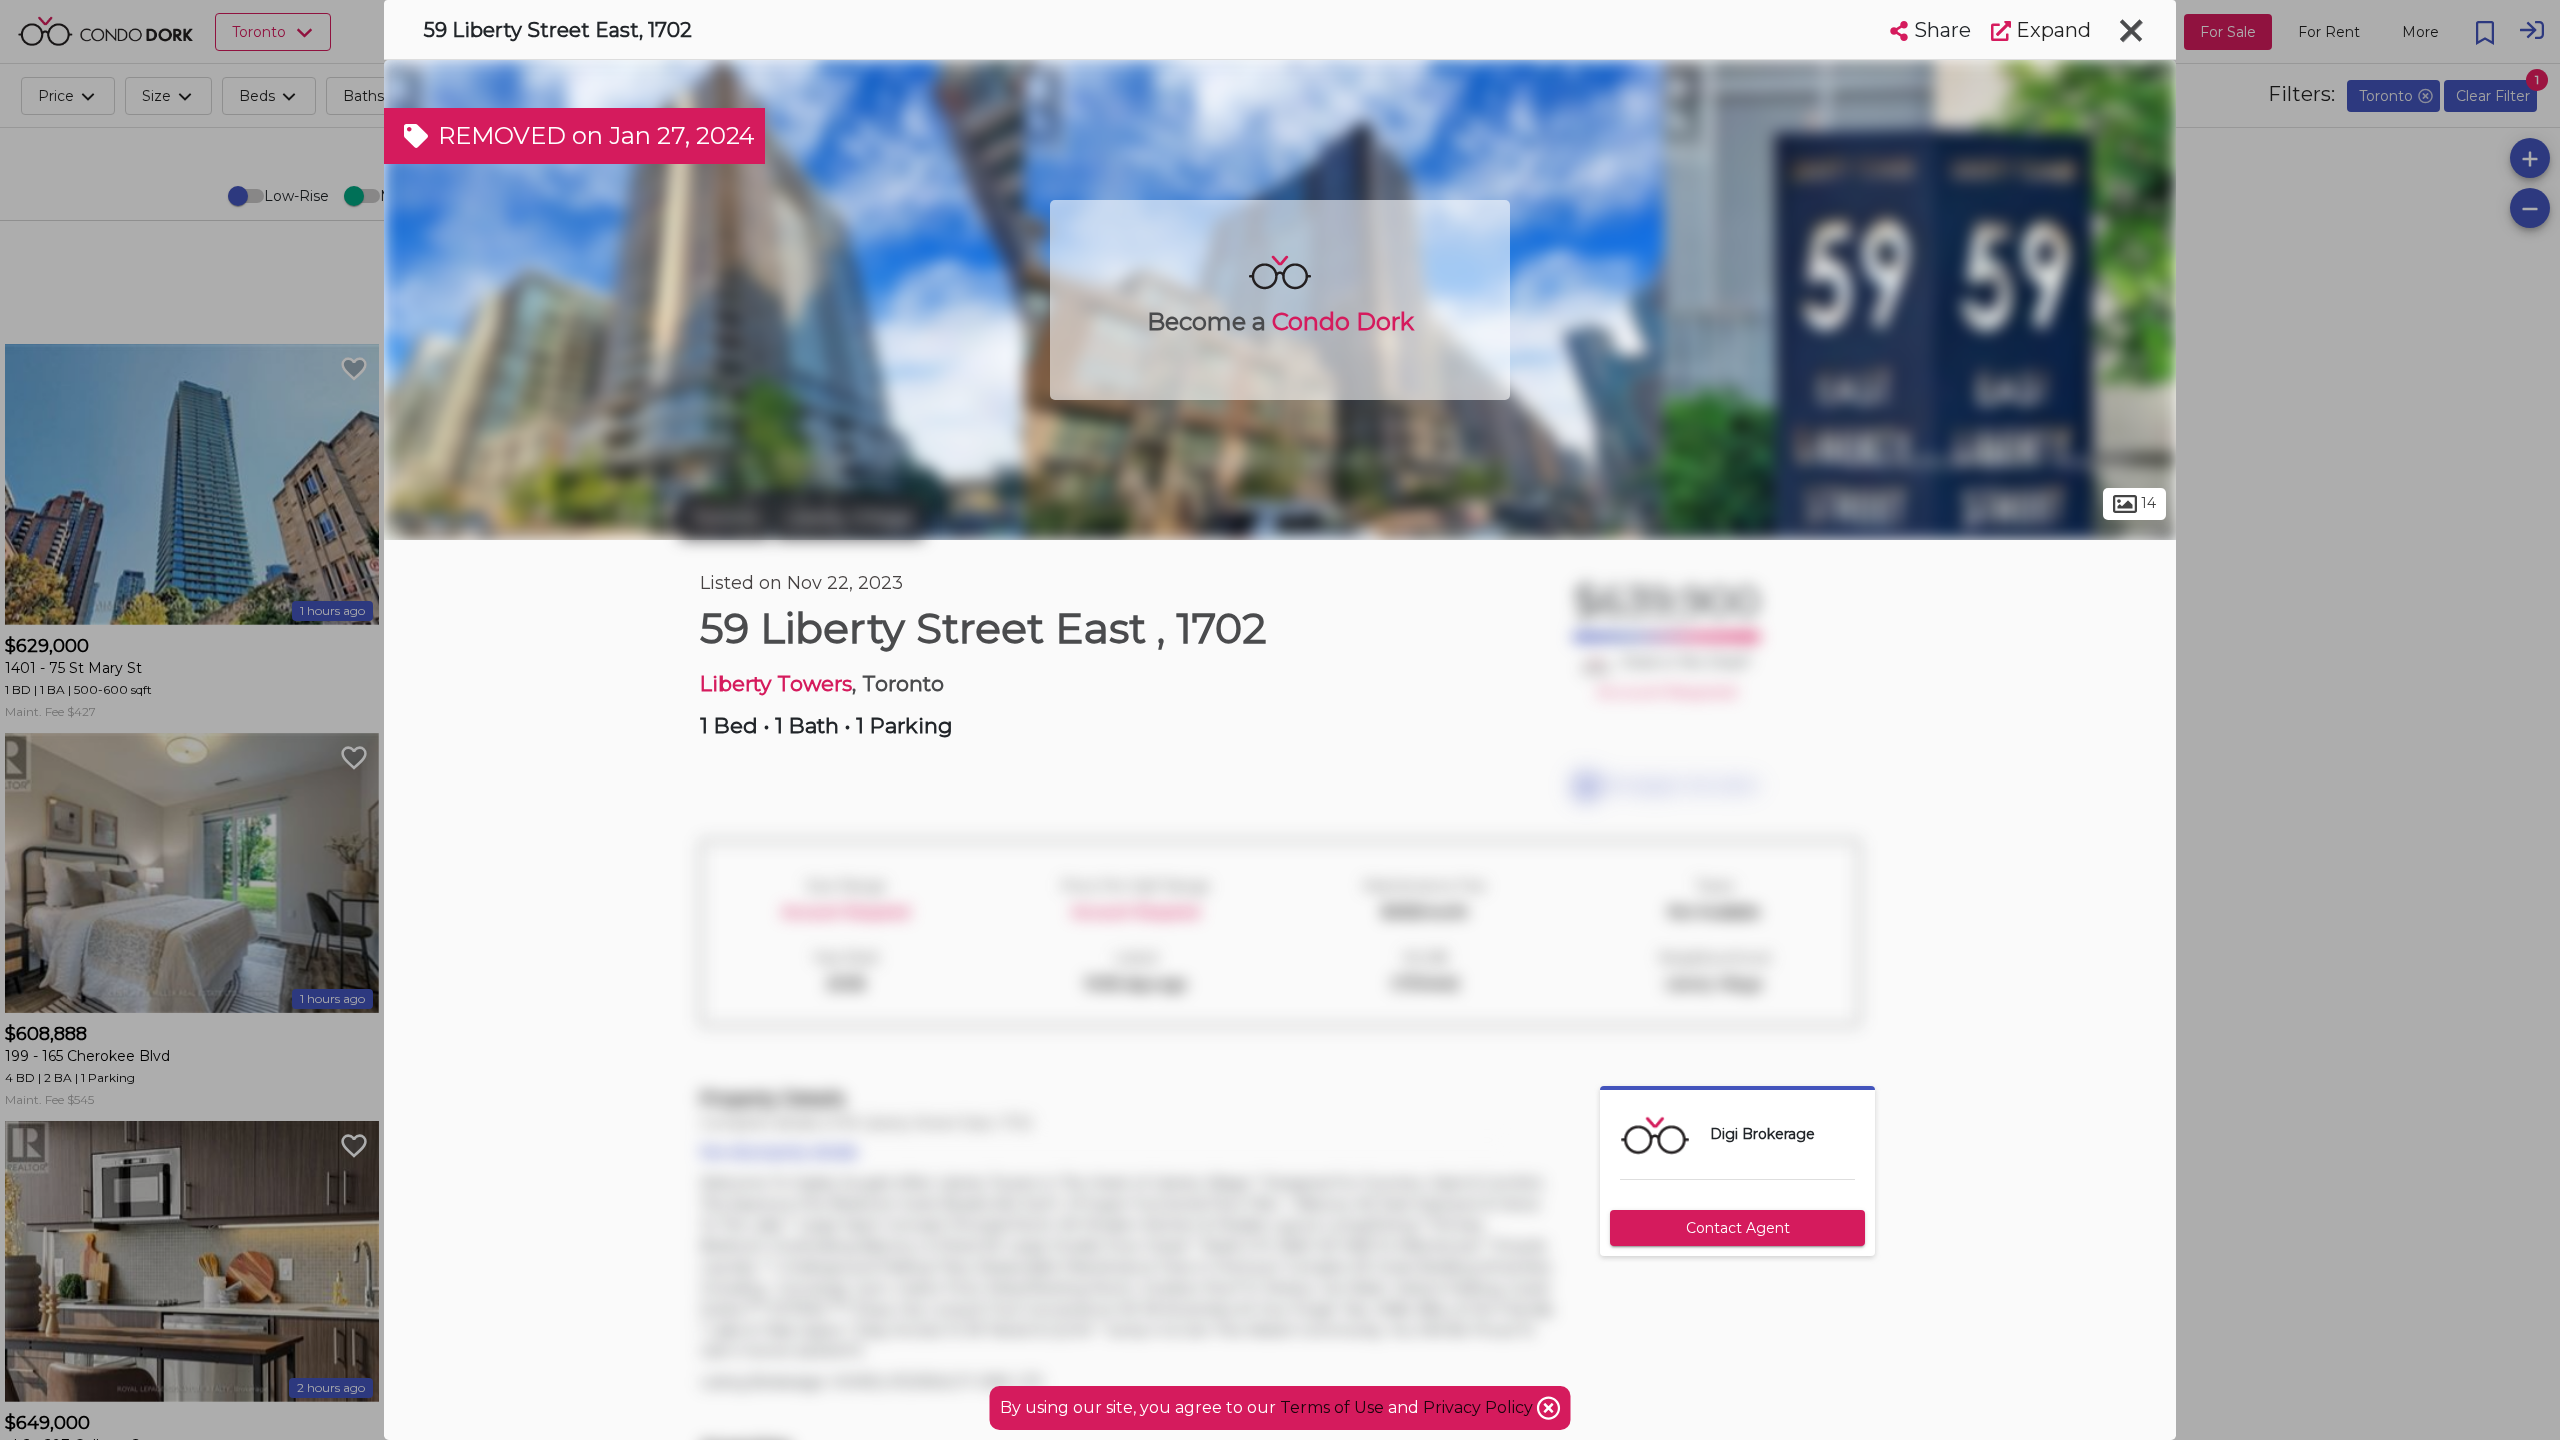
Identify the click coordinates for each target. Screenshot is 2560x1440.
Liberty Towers (776, 683)
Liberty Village (849, 518)
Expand (2051, 30)
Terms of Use (1332, 1407)
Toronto (725, 518)
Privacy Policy (1480, 1407)
